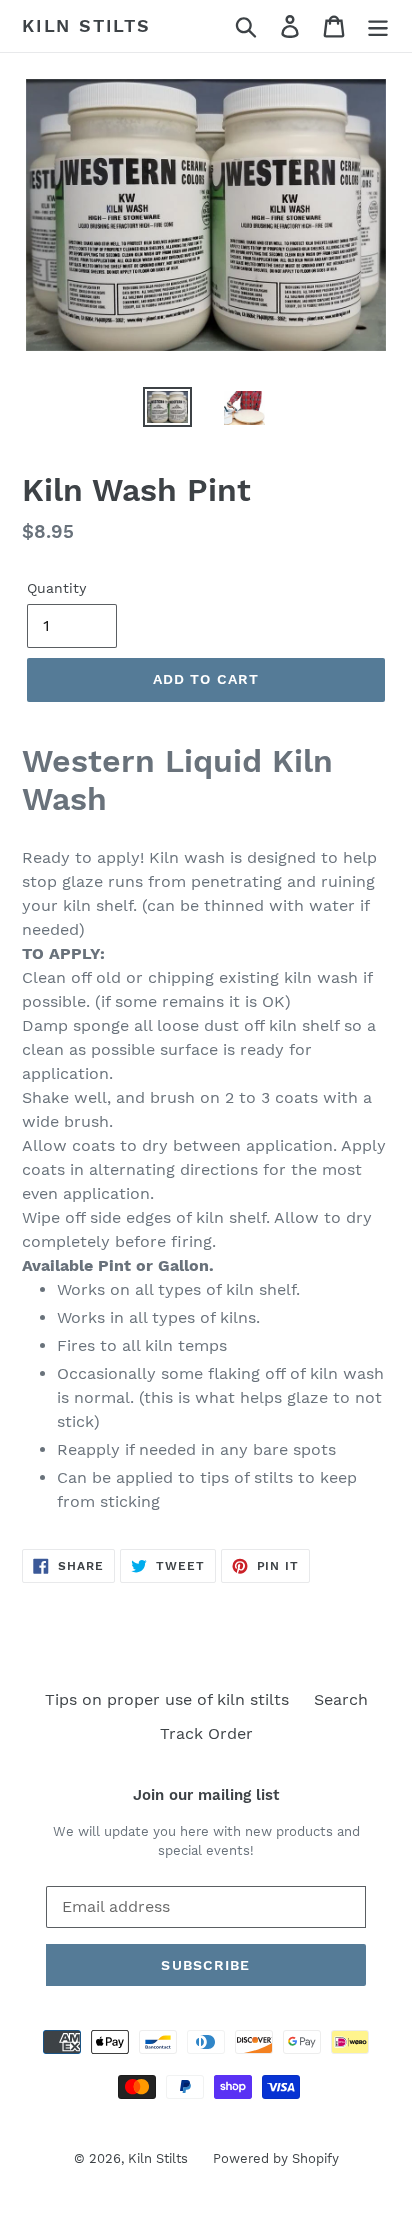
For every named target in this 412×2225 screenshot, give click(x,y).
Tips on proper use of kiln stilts (167, 1699)
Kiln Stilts (86, 25)
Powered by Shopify (276, 2158)
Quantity (56, 588)
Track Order (206, 1733)
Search (341, 1699)
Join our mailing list (206, 1795)
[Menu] (378, 26)
